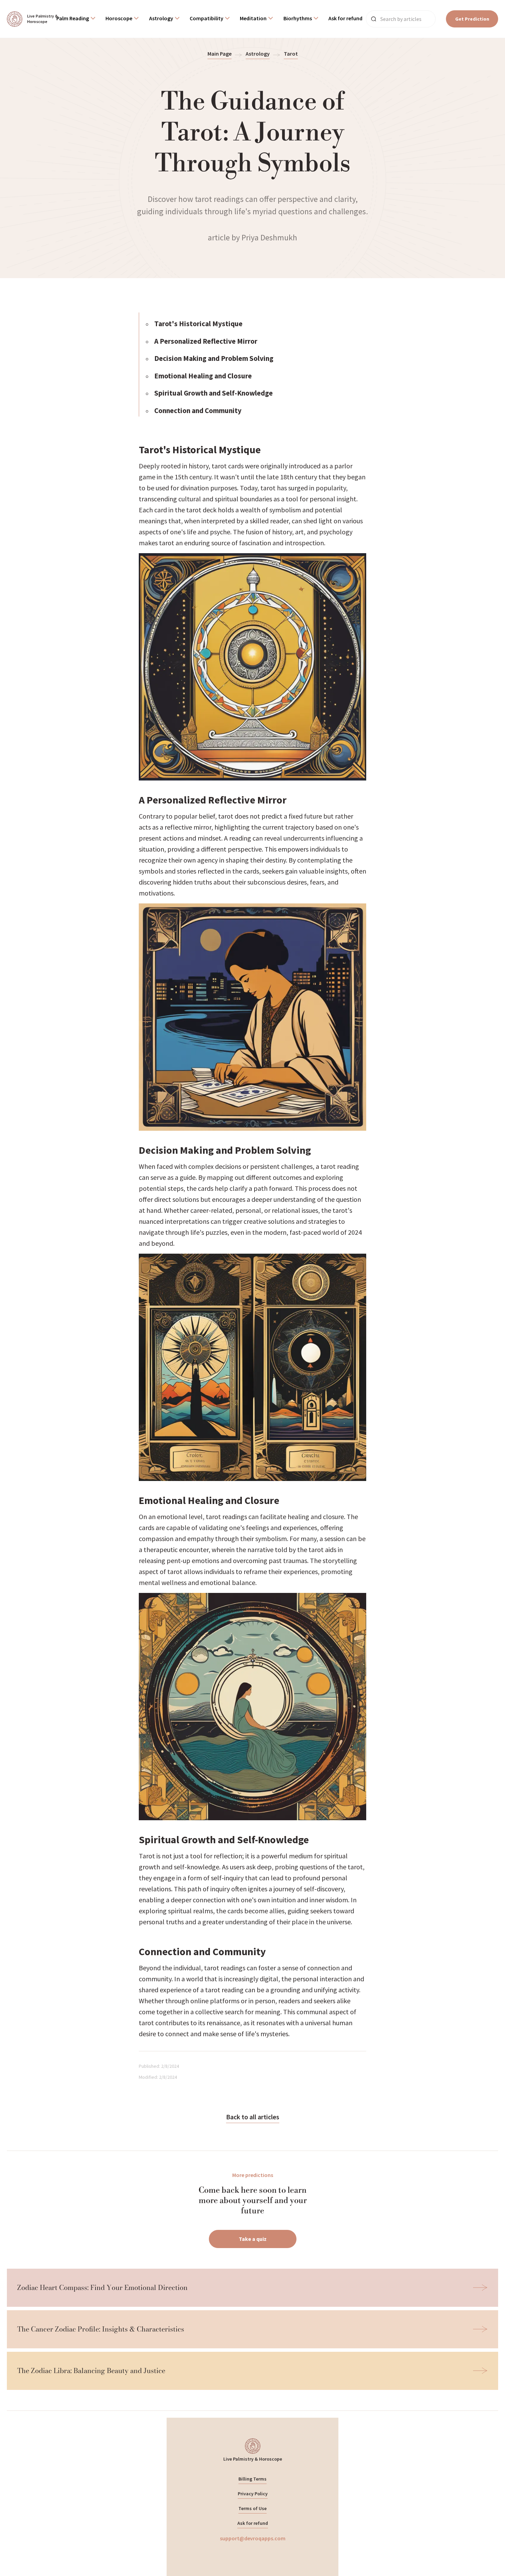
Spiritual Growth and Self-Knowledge (214, 393)
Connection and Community (198, 411)
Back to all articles (253, 2117)
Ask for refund (253, 2523)
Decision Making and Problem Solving (214, 358)
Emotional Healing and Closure (203, 376)
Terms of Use (252, 2508)
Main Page (220, 54)
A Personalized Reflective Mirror (206, 341)
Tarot (291, 54)
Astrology (258, 54)
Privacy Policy (253, 2494)
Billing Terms (252, 2479)
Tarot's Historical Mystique (198, 324)
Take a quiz (253, 2239)
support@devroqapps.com (253, 2538)
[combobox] (76, 19)
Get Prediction (472, 19)
